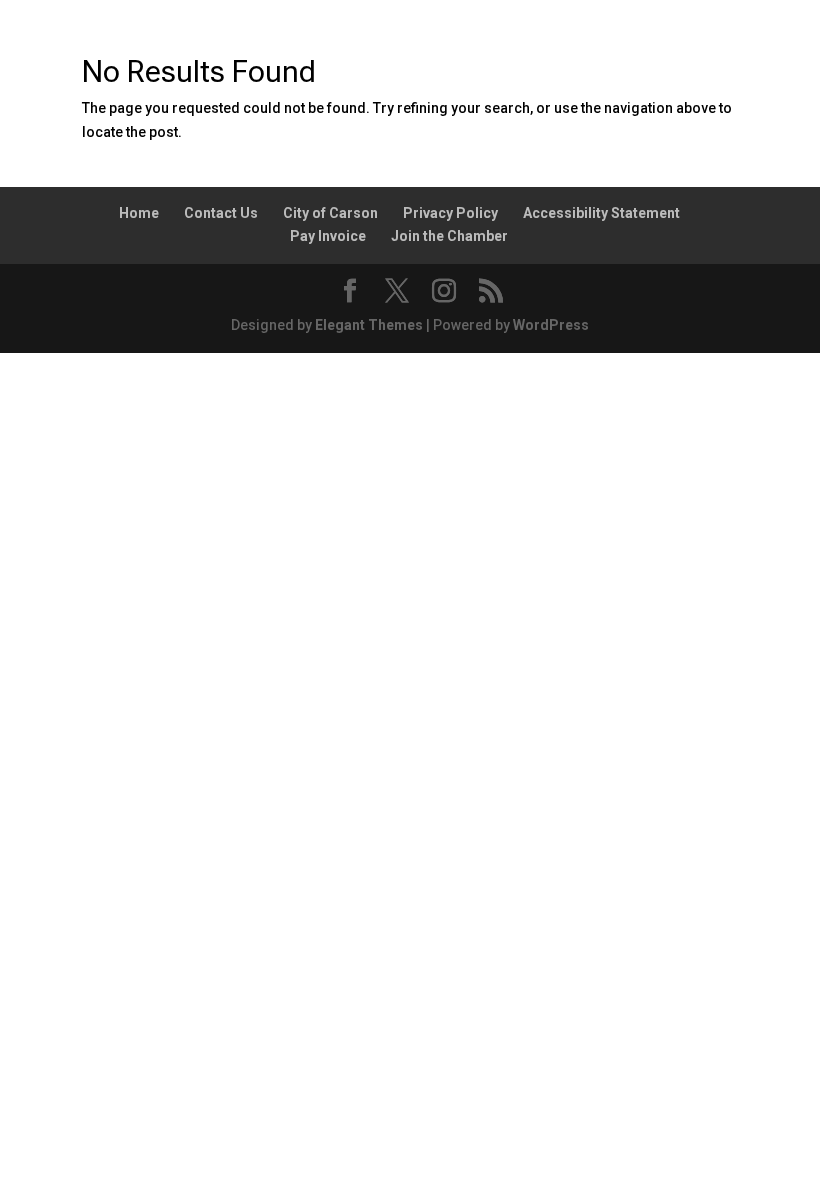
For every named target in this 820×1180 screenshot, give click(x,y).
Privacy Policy (450, 213)
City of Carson (330, 213)
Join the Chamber (449, 236)
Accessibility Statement (601, 213)
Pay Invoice (328, 236)
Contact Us (221, 213)
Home (139, 213)
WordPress (551, 325)
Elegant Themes (369, 325)
